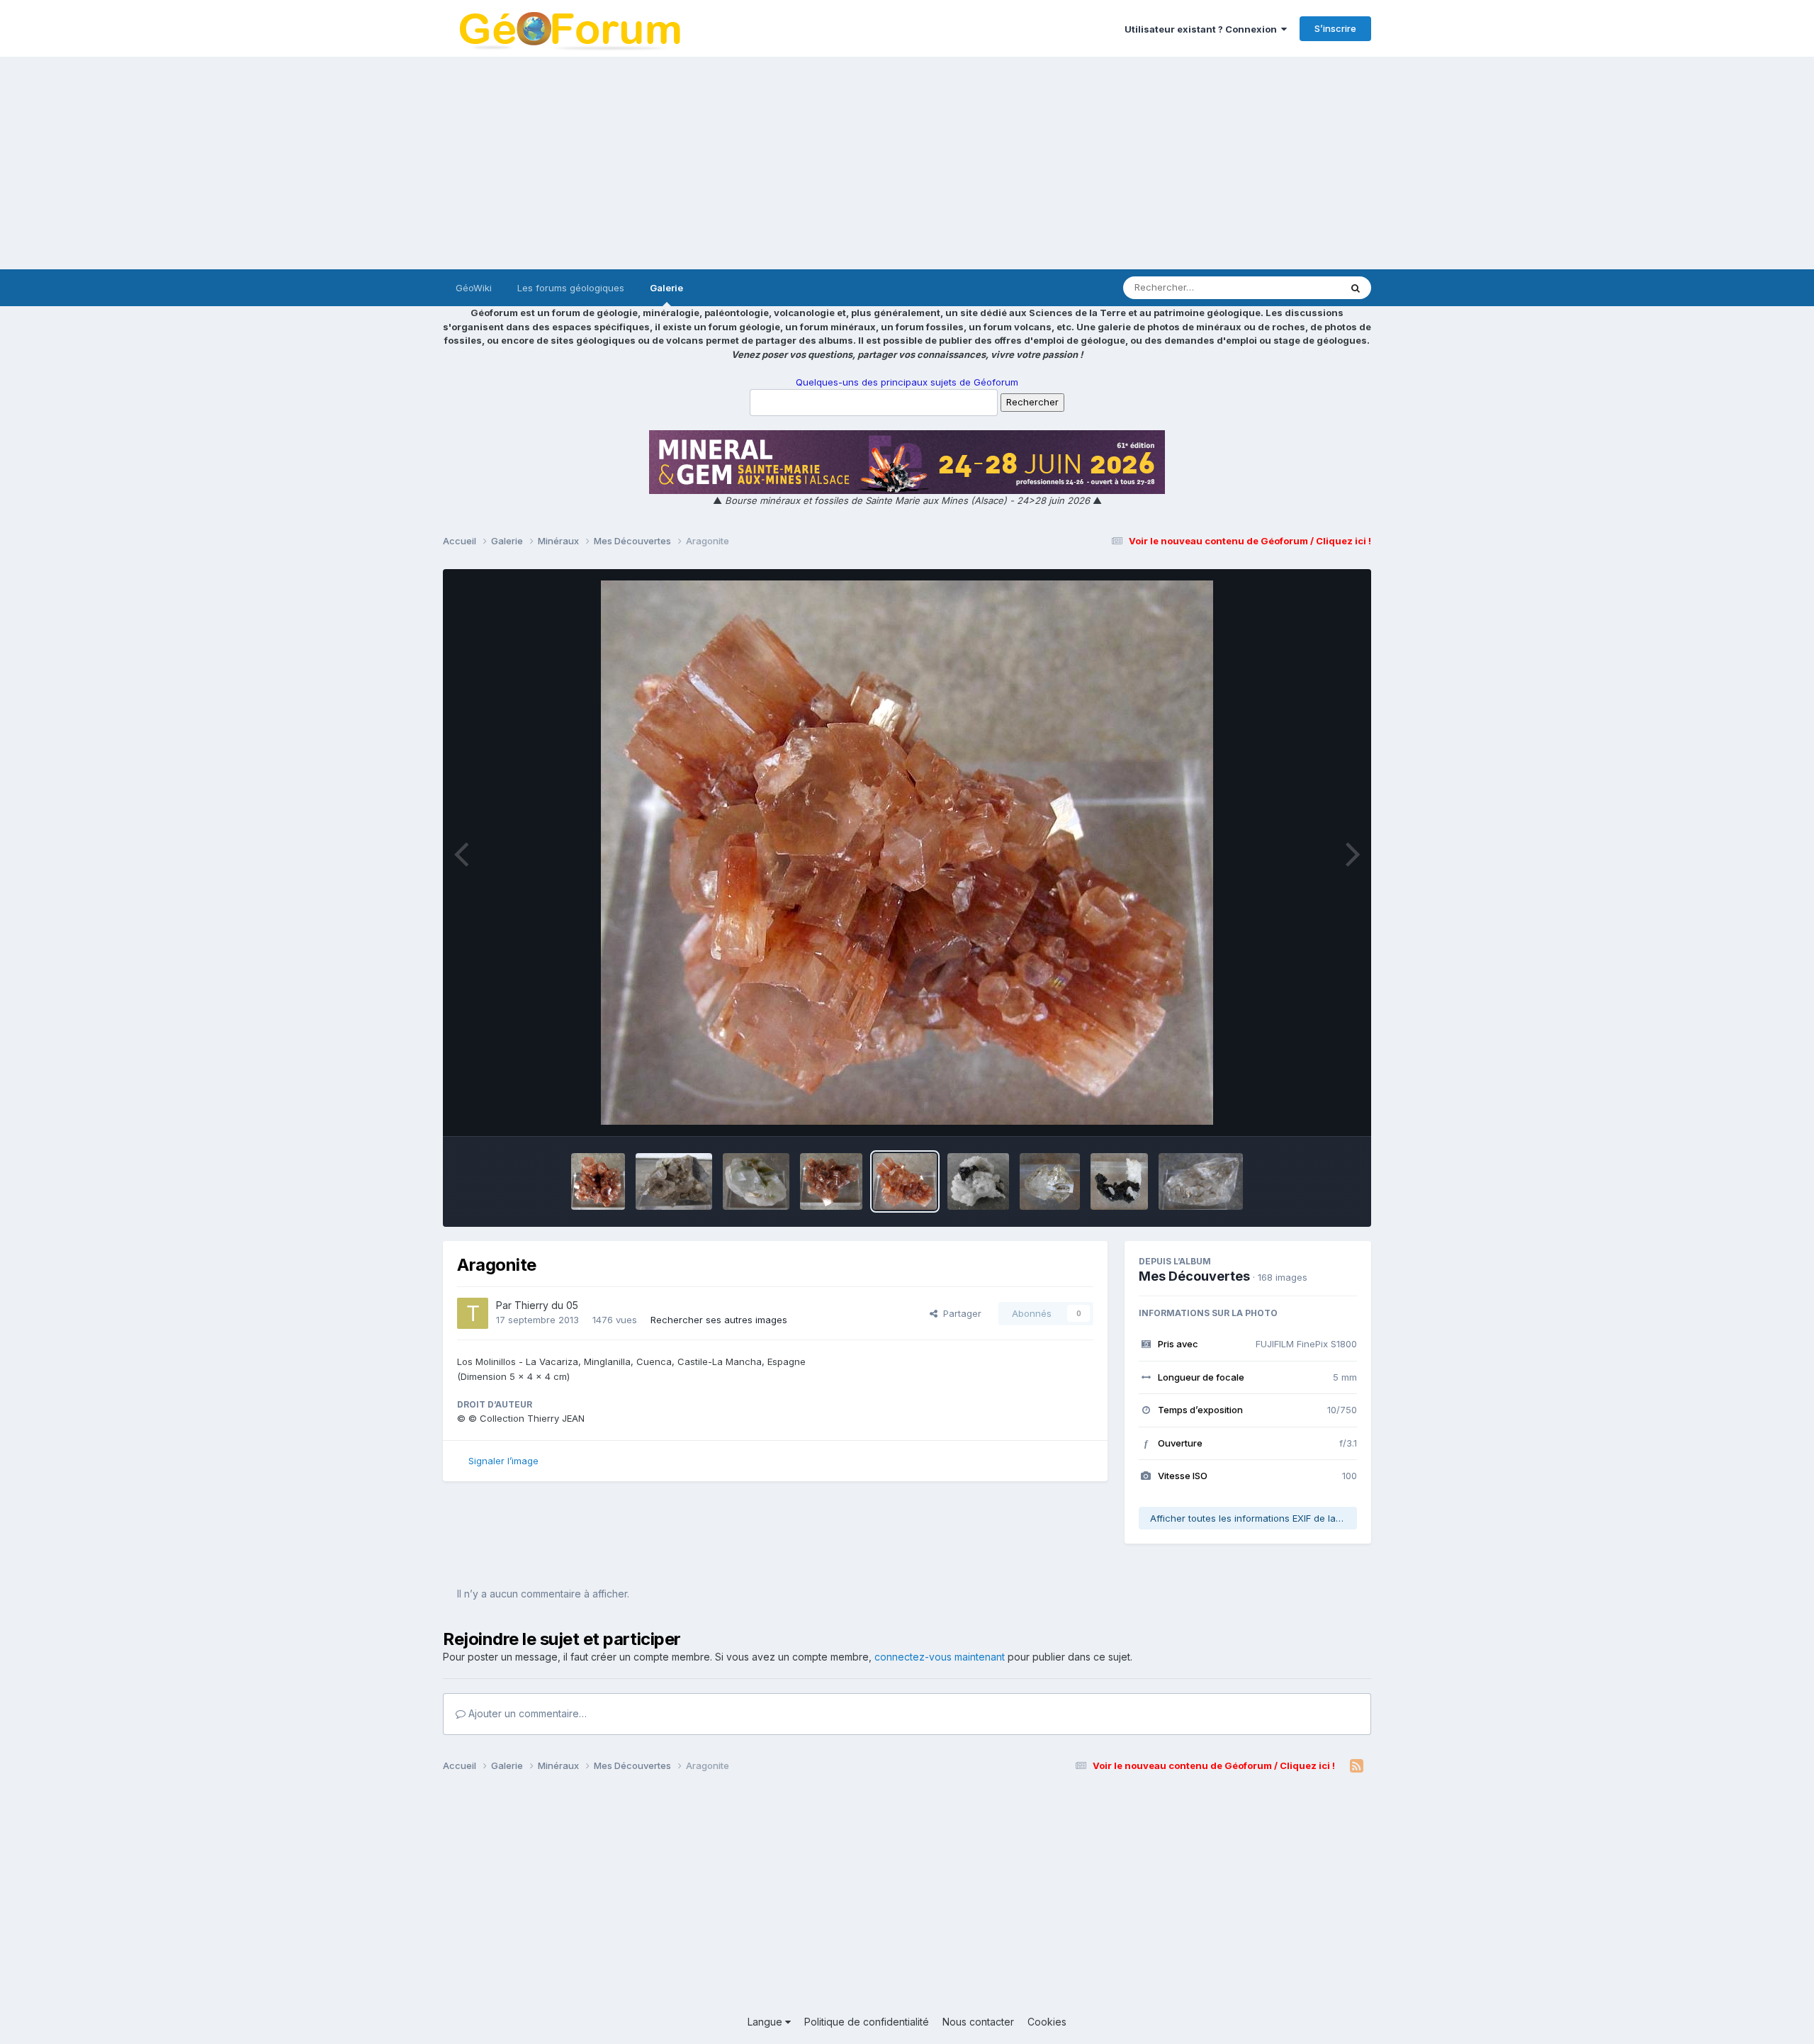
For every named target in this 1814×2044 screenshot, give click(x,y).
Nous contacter (978, 2022)
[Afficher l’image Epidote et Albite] (1119, 1181)
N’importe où (1294, 287)
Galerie (666, 288)
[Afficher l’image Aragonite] (598, 1181)
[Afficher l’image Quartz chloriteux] (756, 1181)
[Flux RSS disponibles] (1357, 1766)
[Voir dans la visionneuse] (907, 853)
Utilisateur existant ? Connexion (1203, 29)
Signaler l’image (503, 1461)
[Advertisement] (907, 163)
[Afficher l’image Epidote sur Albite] (979, 1181)
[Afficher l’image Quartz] (674, 1181)
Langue (766, 2022)
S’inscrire (1335, 28)
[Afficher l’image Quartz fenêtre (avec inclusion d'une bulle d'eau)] (1201, 1181)
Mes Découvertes (1194, 1276)
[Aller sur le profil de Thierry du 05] (473, 1313)
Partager (959, 1313)
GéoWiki (474, 288)
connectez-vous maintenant (940, 1657)
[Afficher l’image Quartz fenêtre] (1049, 1181)
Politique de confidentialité (867, 2022)
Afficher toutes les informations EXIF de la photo (1254, 1518)
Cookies (1047, 2022)
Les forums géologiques (571, 288)
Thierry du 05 (546, 1305)
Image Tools (1312, 1111)
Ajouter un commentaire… (526, 1713)
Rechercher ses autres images (719, 1320)
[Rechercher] (1356, 288)
